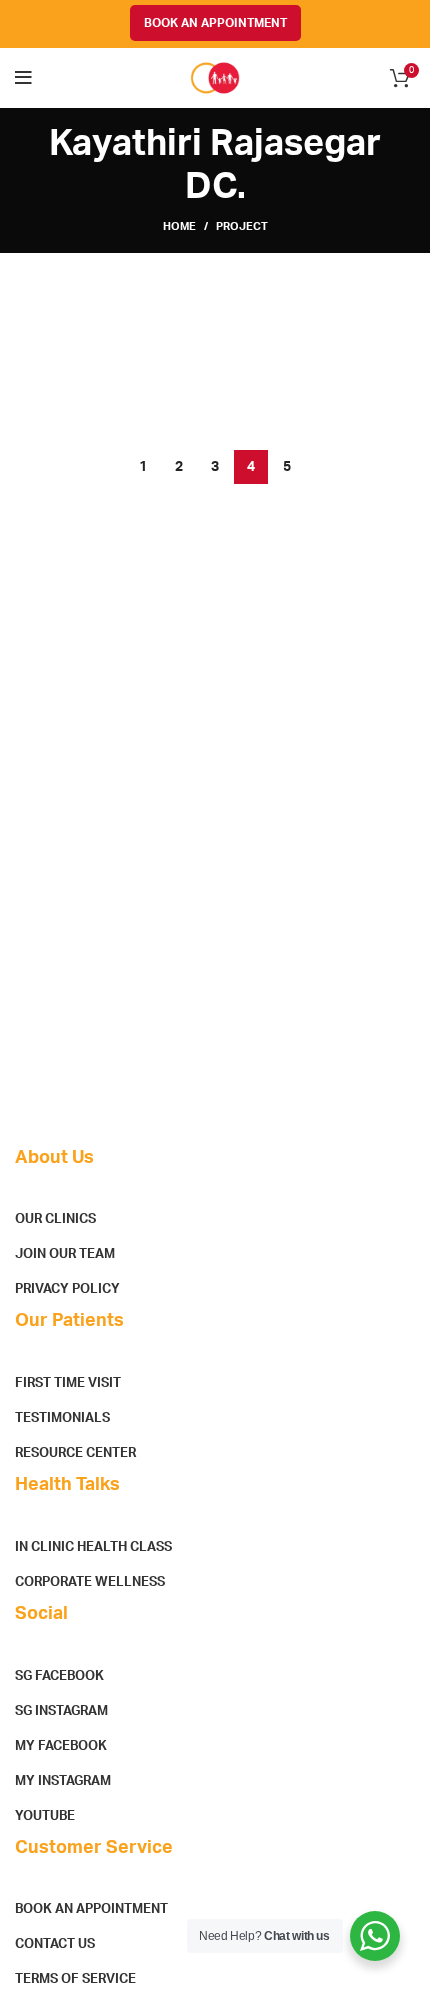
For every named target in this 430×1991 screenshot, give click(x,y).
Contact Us (55, 1944)
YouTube (45, 1816)
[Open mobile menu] (23, 78)
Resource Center (75, 1453)
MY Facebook (61, 1746)
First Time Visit (68, 1383)
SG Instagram (61, 1711)
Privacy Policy (67, 1289)
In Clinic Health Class (93, 1547)
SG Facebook (59, 1676)
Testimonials (62, 1418)
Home (179, 226)
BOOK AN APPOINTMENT (215, 23)
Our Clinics (55, 1219)
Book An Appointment (91, 1909)
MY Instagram (63, 1781)
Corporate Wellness (90, 1582)
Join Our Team (65, 1254)
